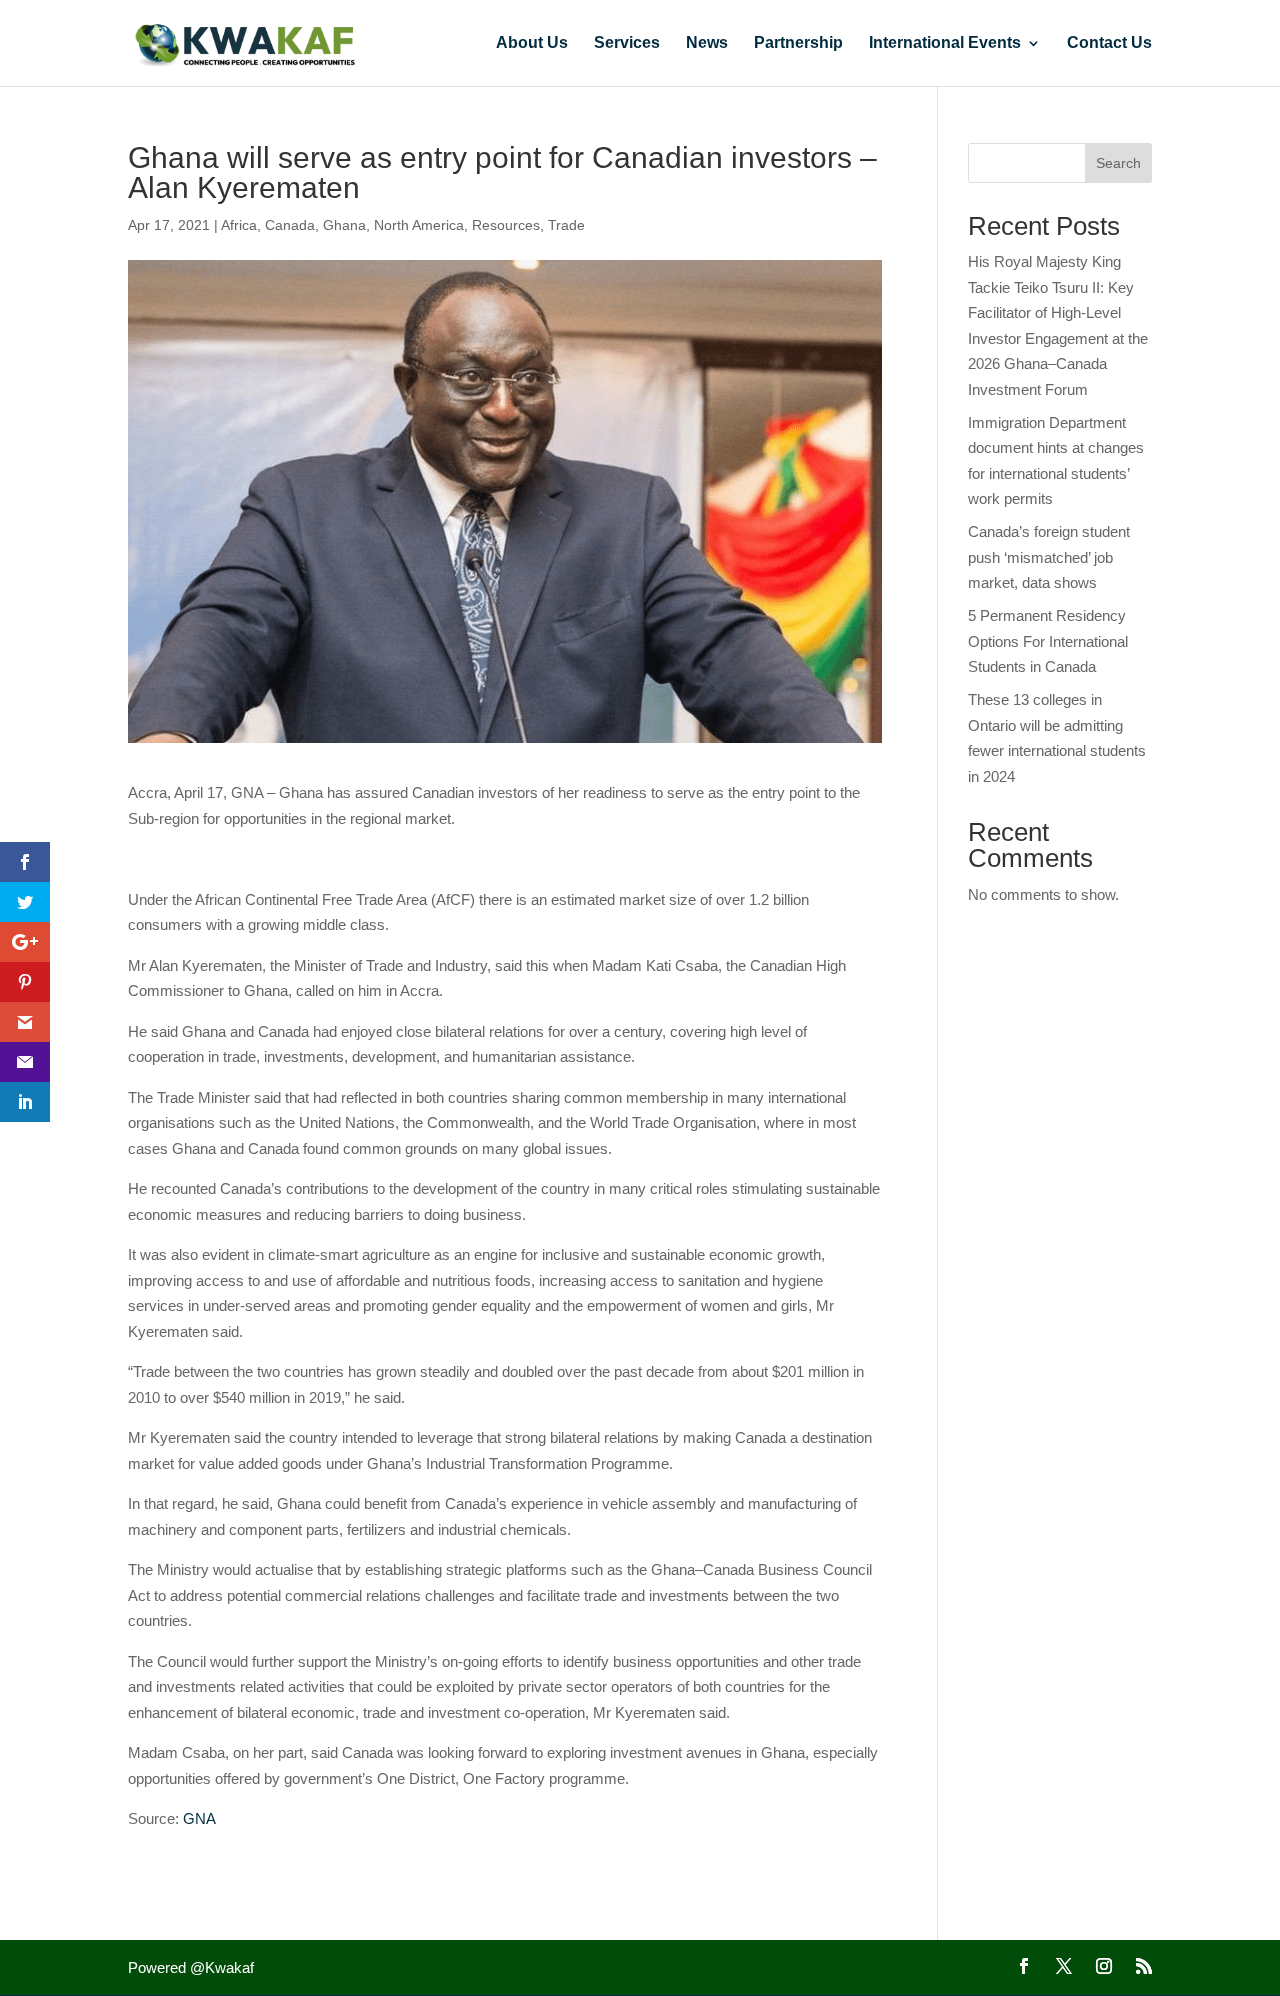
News (707, 43)
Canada (290, 225)
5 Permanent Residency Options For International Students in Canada (1048, 641)
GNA (199, 1818)
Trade (566, 225)
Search (1118, 163)
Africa (239, 225)
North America (419, 225)
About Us (532, 43)
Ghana (344, 225)
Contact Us (1109, 43)
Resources (506, 225)
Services (627, 43)
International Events (945, 43)
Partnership (798, 43)
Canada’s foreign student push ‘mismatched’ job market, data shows (1049, 557)
